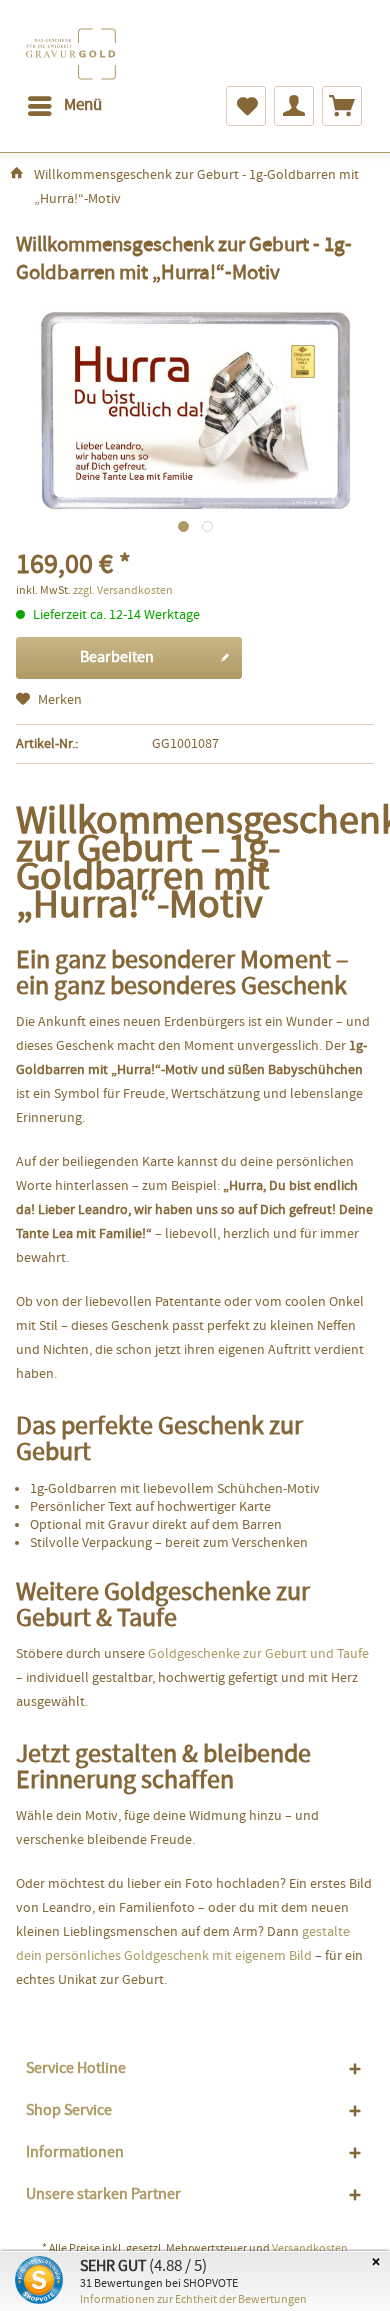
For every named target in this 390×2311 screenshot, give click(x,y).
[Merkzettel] (246, 106)
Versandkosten (310, 2249)
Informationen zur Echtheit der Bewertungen (193, 2300)
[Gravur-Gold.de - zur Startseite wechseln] (71, 54)
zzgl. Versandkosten (123, 591)
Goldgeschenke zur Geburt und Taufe (258, 1654)
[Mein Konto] (294, 106)
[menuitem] (64, 106)
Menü (83, 105)
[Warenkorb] (342, 106)
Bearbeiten (117, 657)
